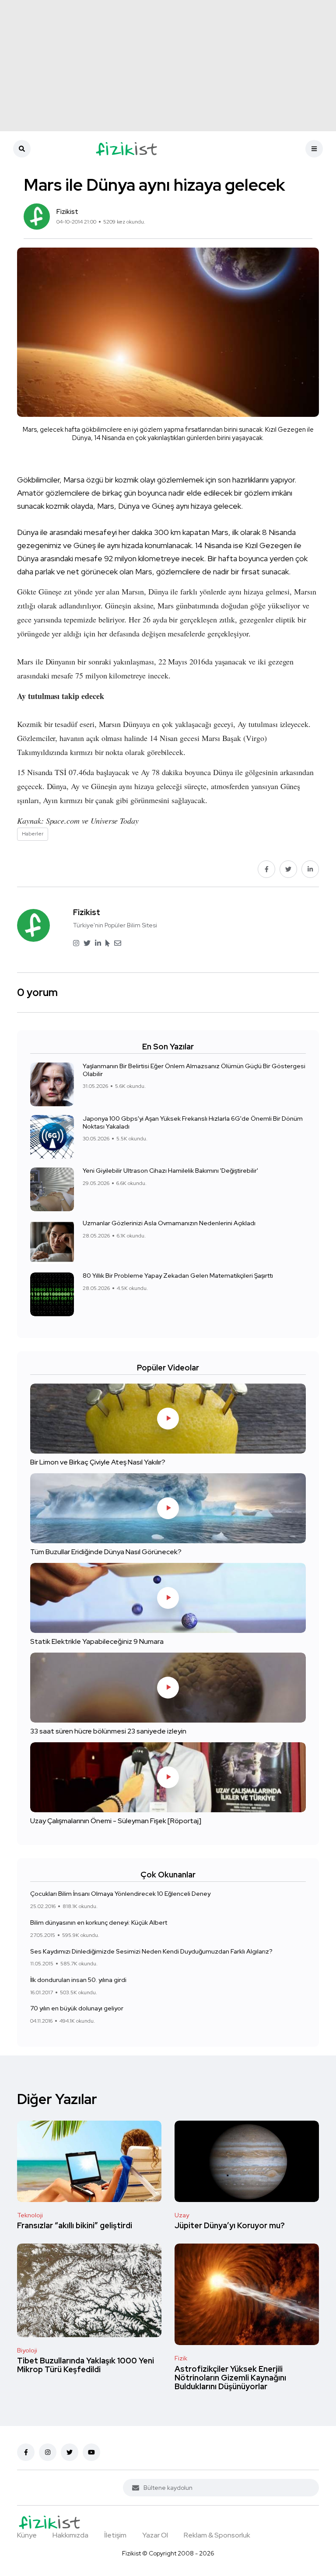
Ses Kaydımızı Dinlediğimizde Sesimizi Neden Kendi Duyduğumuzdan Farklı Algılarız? (151, 1951)
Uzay (182, 2215)
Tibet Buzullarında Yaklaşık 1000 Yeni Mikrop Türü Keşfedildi (86, 2365)
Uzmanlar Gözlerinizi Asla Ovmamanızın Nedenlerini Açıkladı (169, 1223)
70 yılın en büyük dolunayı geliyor (77, 2008)
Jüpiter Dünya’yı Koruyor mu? (230, 2226)
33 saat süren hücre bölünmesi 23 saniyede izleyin (108, 1731)
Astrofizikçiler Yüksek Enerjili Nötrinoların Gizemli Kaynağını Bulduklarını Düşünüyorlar (230, 2378)
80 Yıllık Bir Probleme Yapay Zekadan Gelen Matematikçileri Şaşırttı (178, 1276)
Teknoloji (30, 2215)
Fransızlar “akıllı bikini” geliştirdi (75, 2226)
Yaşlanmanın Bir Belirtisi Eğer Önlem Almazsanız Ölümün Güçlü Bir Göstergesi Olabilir (194, 1070)
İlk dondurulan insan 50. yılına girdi (78, 1980)
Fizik (181, 2358)
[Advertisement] (168, 66)
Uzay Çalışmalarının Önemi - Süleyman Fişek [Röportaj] (116, 1821)
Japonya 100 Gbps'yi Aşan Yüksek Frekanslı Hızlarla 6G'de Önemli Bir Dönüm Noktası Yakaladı (193, 1122)
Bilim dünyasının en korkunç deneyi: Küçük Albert (99, 1922)
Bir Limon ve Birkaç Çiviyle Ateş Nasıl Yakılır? (98, 1462)
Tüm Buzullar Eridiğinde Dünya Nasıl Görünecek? (106, 1552)
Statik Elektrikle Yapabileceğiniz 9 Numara (97, 1641)
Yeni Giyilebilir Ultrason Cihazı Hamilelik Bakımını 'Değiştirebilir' (170, 1171)
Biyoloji (27, 2350)
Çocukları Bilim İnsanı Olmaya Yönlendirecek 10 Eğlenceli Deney (120, 1894)
